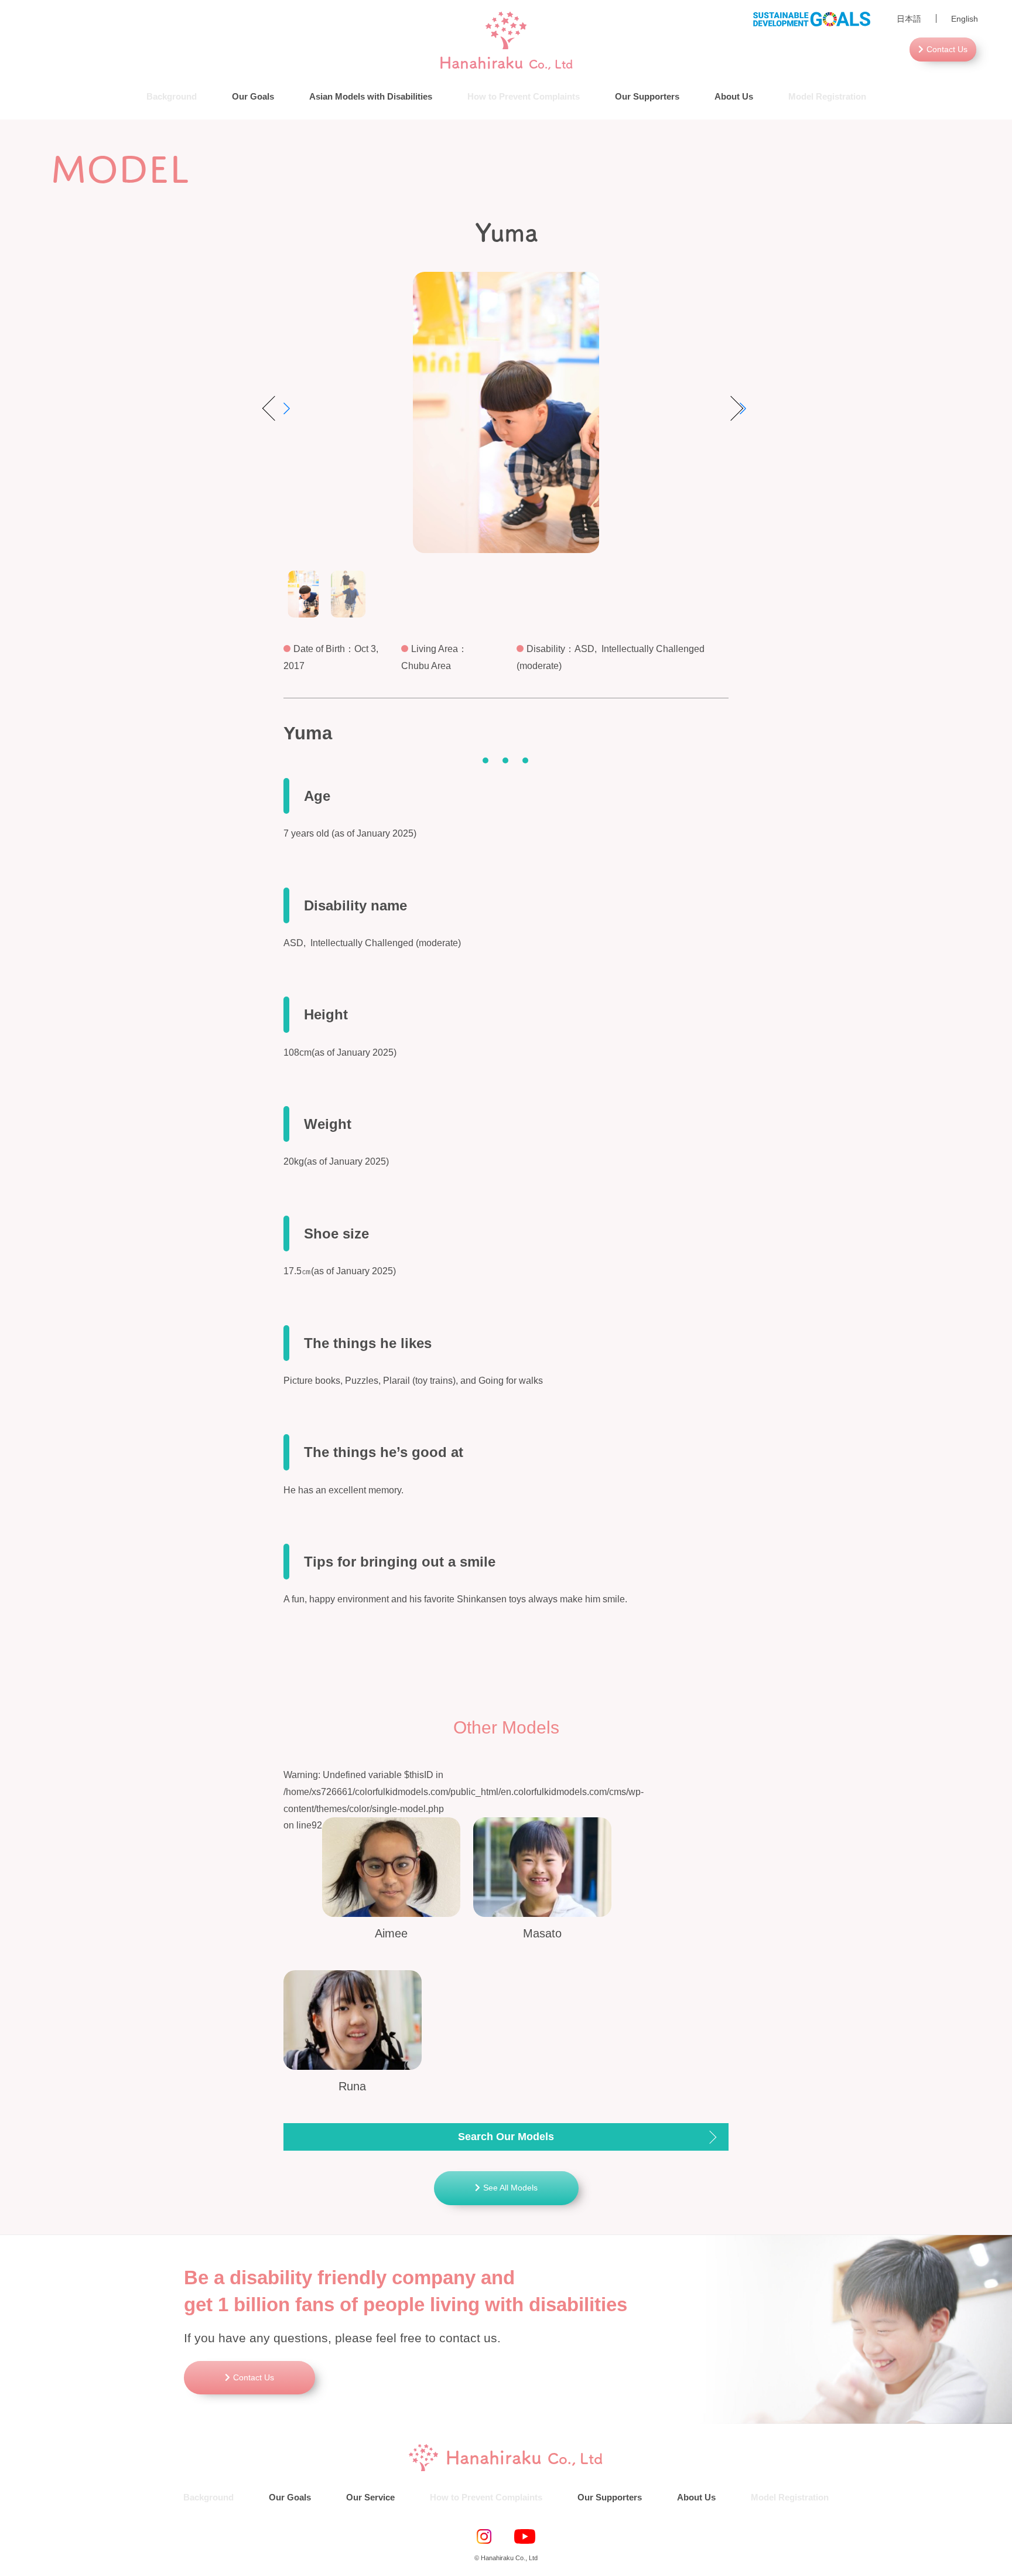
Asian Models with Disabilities (371, 96)
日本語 (909, 19)
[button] (734, 408)
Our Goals (253, 96)
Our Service (370, 2497)
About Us (734, 96)
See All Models (510, 2188)
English (965, 19)
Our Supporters (647, 96)
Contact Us (947, 49)
